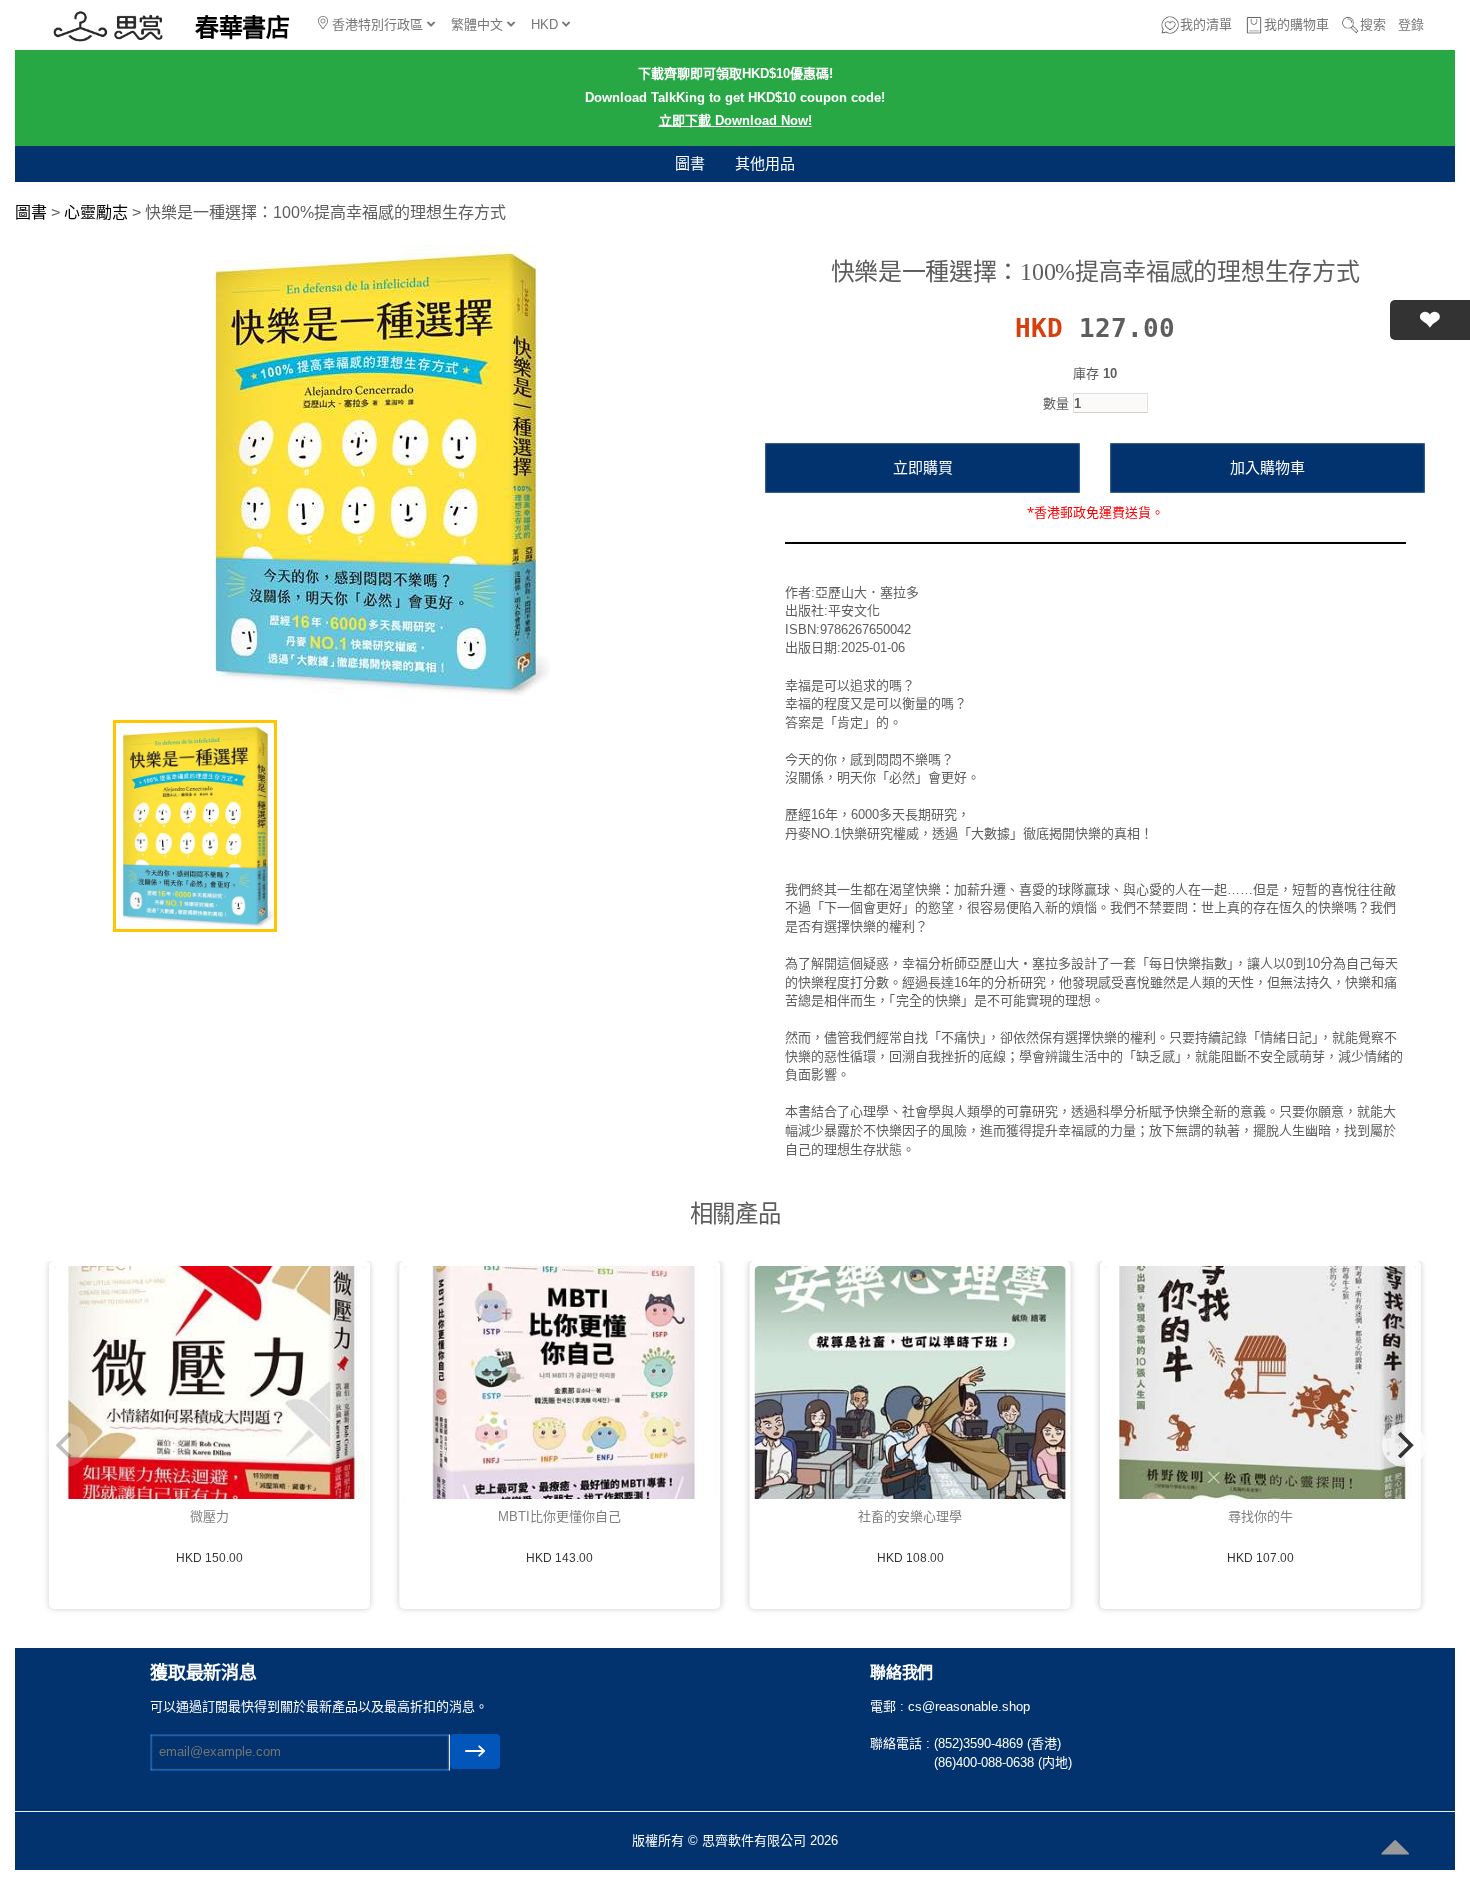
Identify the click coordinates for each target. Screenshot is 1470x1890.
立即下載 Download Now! (735, 120)
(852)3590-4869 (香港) (997, 1743)
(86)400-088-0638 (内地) (1003, 1762)
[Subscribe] (475, 1751)
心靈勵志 (96, 212)
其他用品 (765, 163)
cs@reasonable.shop (969, 1706)
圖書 (690, 163)
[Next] (1404, 1445)
